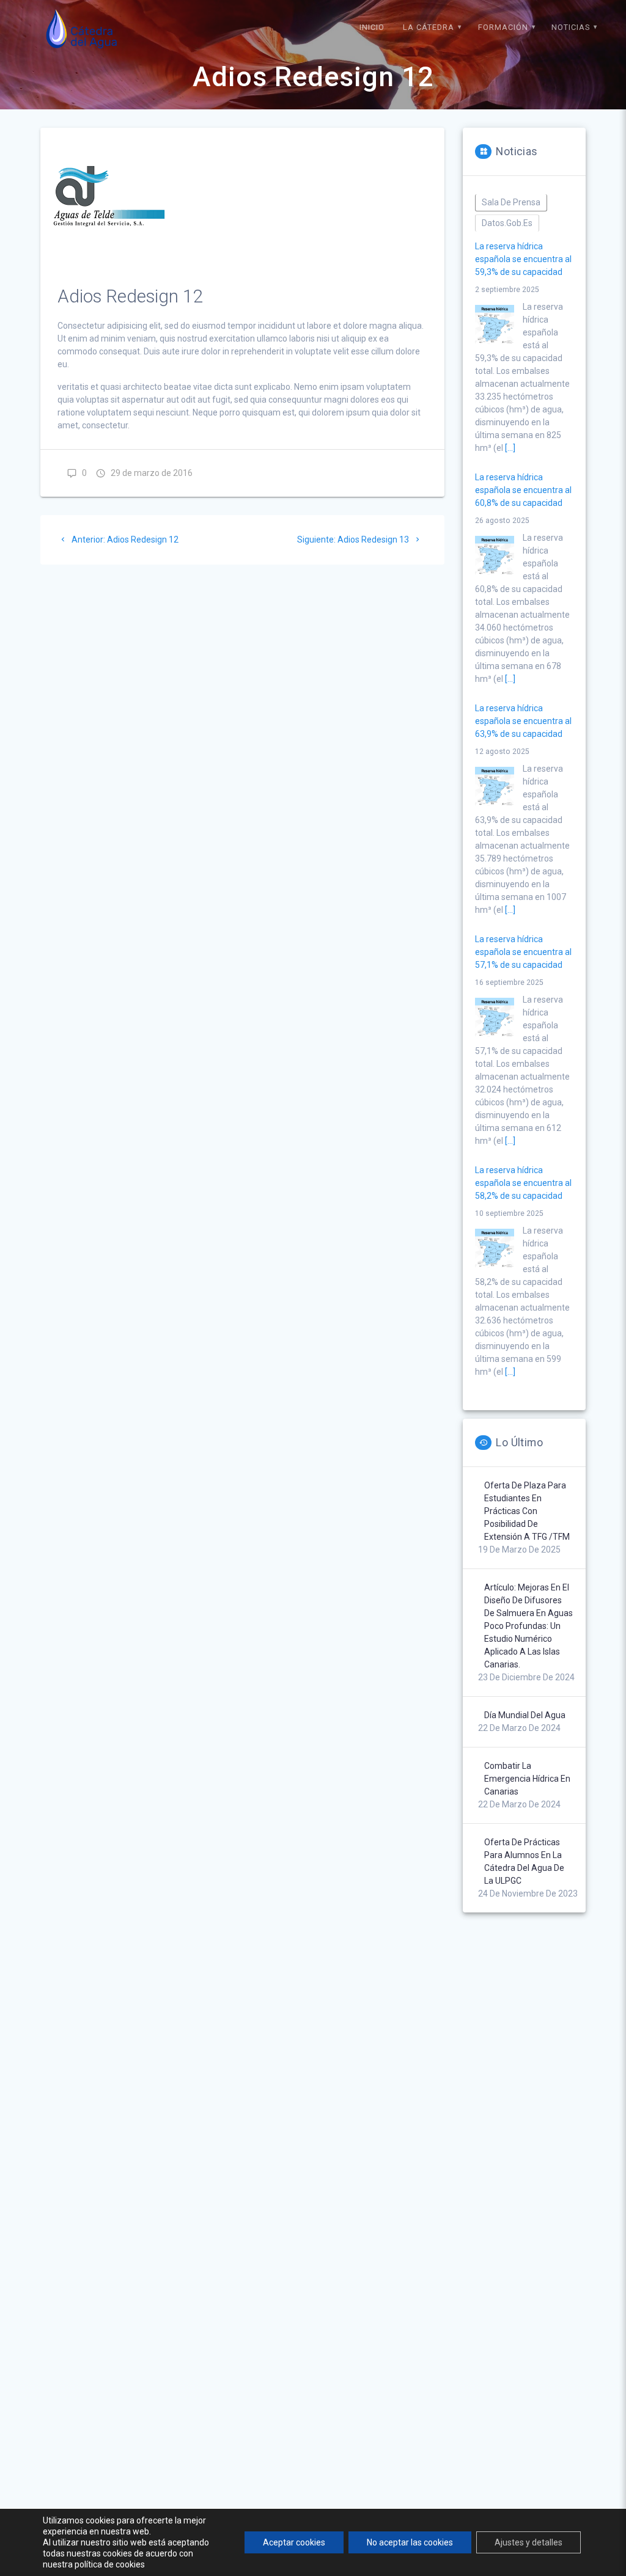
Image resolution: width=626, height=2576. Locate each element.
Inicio (372, 27)
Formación (503, 27)
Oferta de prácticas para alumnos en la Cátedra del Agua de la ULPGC (524, 1861)
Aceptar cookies (294, 2542)
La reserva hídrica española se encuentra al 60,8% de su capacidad (523, 490)
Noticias (571, 27)
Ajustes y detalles (528, 2542)
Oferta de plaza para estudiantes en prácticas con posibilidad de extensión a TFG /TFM (527, 1511)
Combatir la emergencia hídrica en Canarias (527, 1779)
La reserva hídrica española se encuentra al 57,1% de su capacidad (523, 952)
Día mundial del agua (525, 1715)
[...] (510, 448)
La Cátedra (429, 27)
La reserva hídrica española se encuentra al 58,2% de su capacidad (523, 1183)
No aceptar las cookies (410, 2542)
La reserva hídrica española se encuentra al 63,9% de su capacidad (523, 721)
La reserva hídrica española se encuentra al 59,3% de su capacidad (523, 259)
